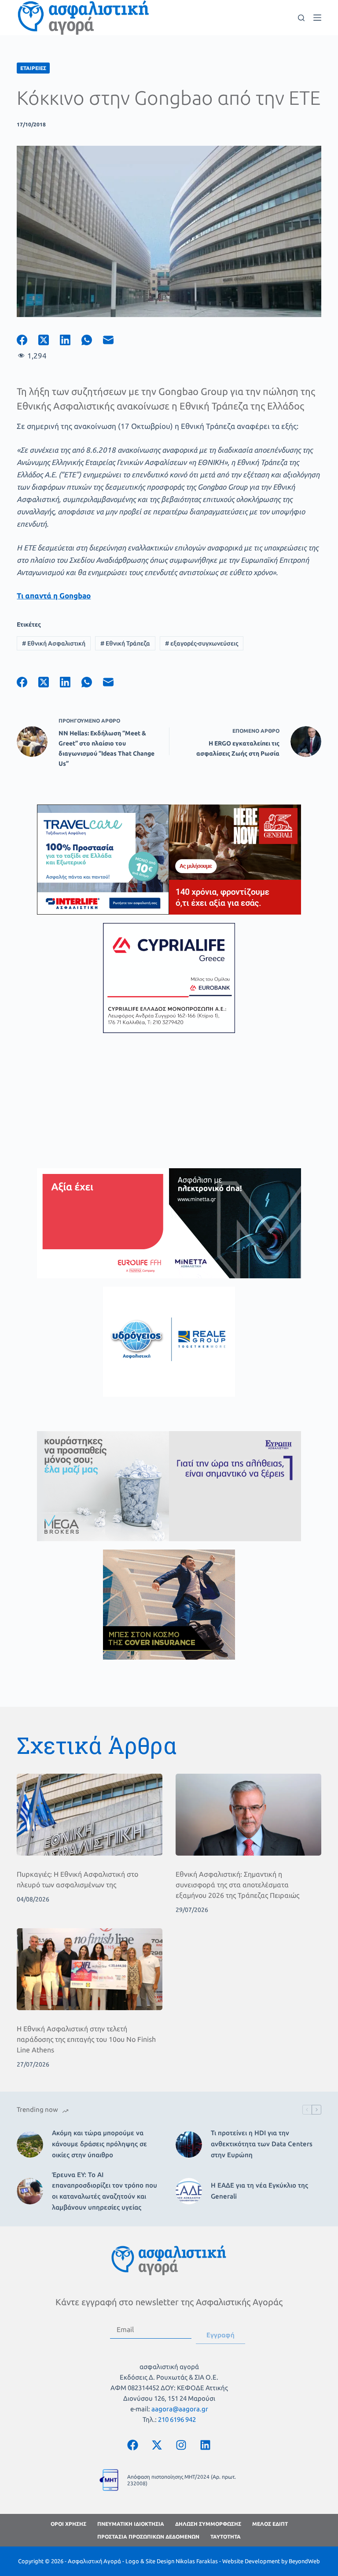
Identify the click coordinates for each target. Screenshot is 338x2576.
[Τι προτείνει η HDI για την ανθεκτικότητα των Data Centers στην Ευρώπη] (189, 2144)
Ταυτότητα (226, 2537)
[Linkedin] (206, 2445)
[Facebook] (28, 340)
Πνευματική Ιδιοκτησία (131, 2524)
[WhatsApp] (92, 340)
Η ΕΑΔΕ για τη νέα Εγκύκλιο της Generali (259, 2191)
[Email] (114, 340)
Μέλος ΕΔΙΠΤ (270, 2524)
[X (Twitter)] (49, 340)
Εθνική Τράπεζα (125, 643)
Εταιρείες (33, 68)
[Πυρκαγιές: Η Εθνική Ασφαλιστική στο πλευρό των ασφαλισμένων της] (90, 1815)
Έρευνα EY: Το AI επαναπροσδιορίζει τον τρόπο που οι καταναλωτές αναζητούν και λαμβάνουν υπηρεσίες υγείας (105, 2191)
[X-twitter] (157, 2445)
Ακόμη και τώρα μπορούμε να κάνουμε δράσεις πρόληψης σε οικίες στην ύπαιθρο (99, 2144)
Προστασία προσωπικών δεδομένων (148, 2537)
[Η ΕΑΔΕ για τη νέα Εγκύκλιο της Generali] (189, 2191)
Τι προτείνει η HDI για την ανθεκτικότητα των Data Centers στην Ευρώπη (262, 2144)
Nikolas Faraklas (197, 2561)
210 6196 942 (177, 2419)
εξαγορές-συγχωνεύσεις (202, 643)
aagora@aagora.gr (180, 2409)
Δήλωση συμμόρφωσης (208, 2524)
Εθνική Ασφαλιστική (54, 643)
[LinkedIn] (71, 340)
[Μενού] (317, 18)
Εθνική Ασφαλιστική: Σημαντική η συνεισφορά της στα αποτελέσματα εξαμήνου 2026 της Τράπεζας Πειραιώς (237, 1885)
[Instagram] (181, 2445)
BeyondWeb (304, 2561)
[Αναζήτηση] (301, 18)
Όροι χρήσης (68, 2524)
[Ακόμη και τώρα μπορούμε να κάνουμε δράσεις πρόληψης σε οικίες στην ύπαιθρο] (30, 2144)
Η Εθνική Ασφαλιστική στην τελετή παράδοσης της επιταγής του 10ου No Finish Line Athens (86, 2039)
